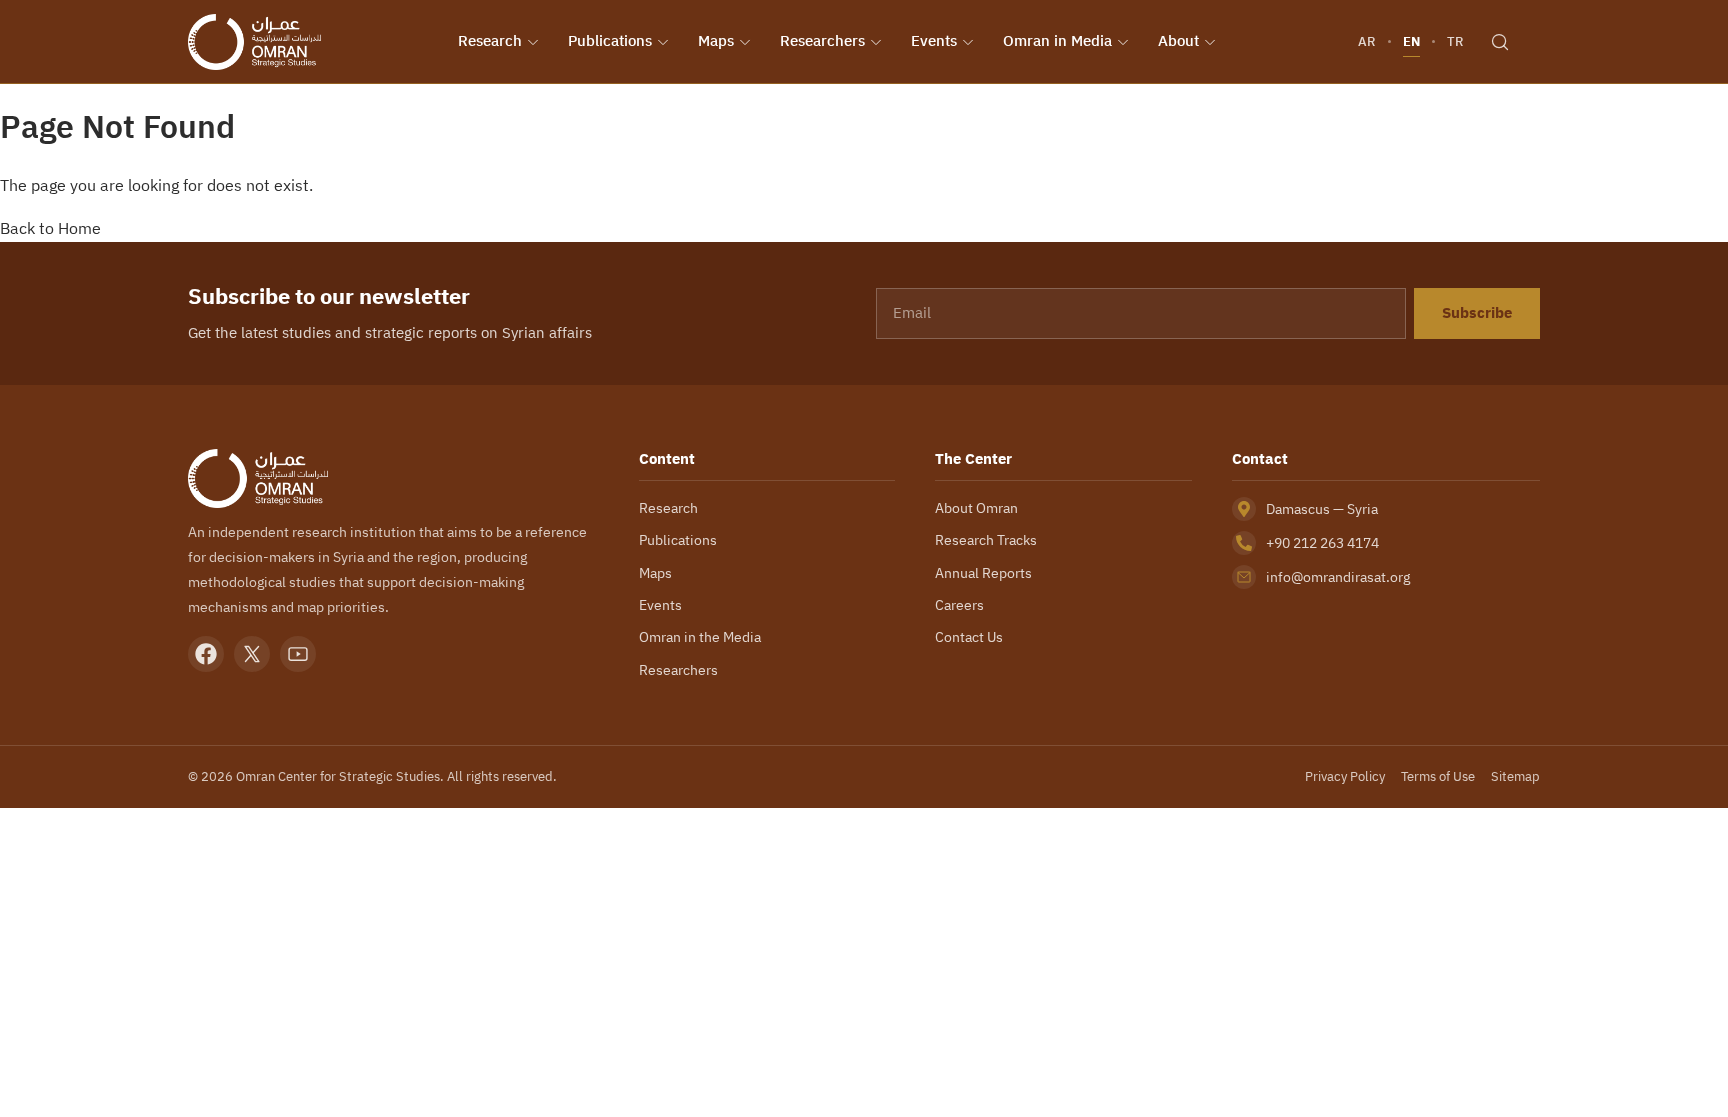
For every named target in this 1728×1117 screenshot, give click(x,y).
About (1178, 41)
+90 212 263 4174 (1322, 543)
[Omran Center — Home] (254, 42)
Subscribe (1477, 313)
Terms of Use (1438, 776)
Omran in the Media (700, 637)
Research (490, 41)
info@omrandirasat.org (1338, 577)
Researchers (822, 41)
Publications (610, 41)
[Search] (1500, 42)
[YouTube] (298, 654)
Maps (716, 41)
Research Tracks (986, 540)
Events (934, 41)
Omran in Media (1057, 41)
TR (1455, 41)
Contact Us (969, 637)
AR (1367, 41)
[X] (252, 654)
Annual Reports (983, 573)
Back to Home (50, 228)
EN (1411, 41)
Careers (959, 605)
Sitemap (1515, 776)
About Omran (976, 508)
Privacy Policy (1345, 776)
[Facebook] (206, 654)
